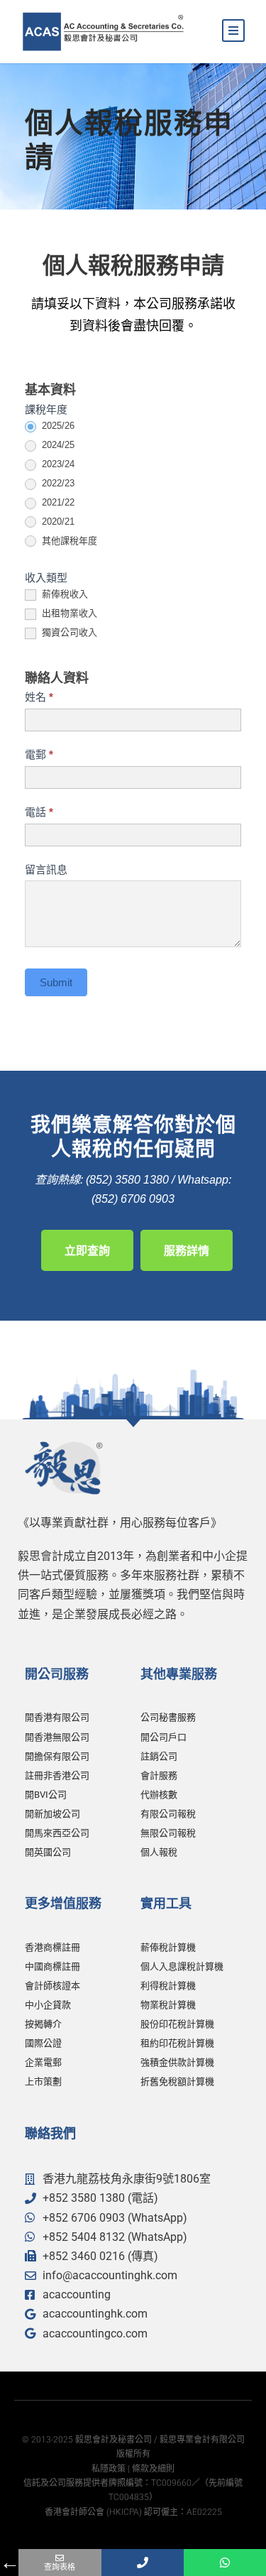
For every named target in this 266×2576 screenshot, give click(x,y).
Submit (56, 982)
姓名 (39, 697)
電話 (39, 812)
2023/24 (57, 464)
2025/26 (57, 426)
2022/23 (57, 483)
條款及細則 (153, 2469)
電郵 (39, 754)
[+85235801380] (143, 2563)
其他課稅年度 (68, 541)
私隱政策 (109, 2469)
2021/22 (57, 502)
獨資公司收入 (68, 632)
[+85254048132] (225, 2563)
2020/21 (57, 522)
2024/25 (57, 445)
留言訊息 (46, 869)
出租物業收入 (68, 613)
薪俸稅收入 (63, 594)
